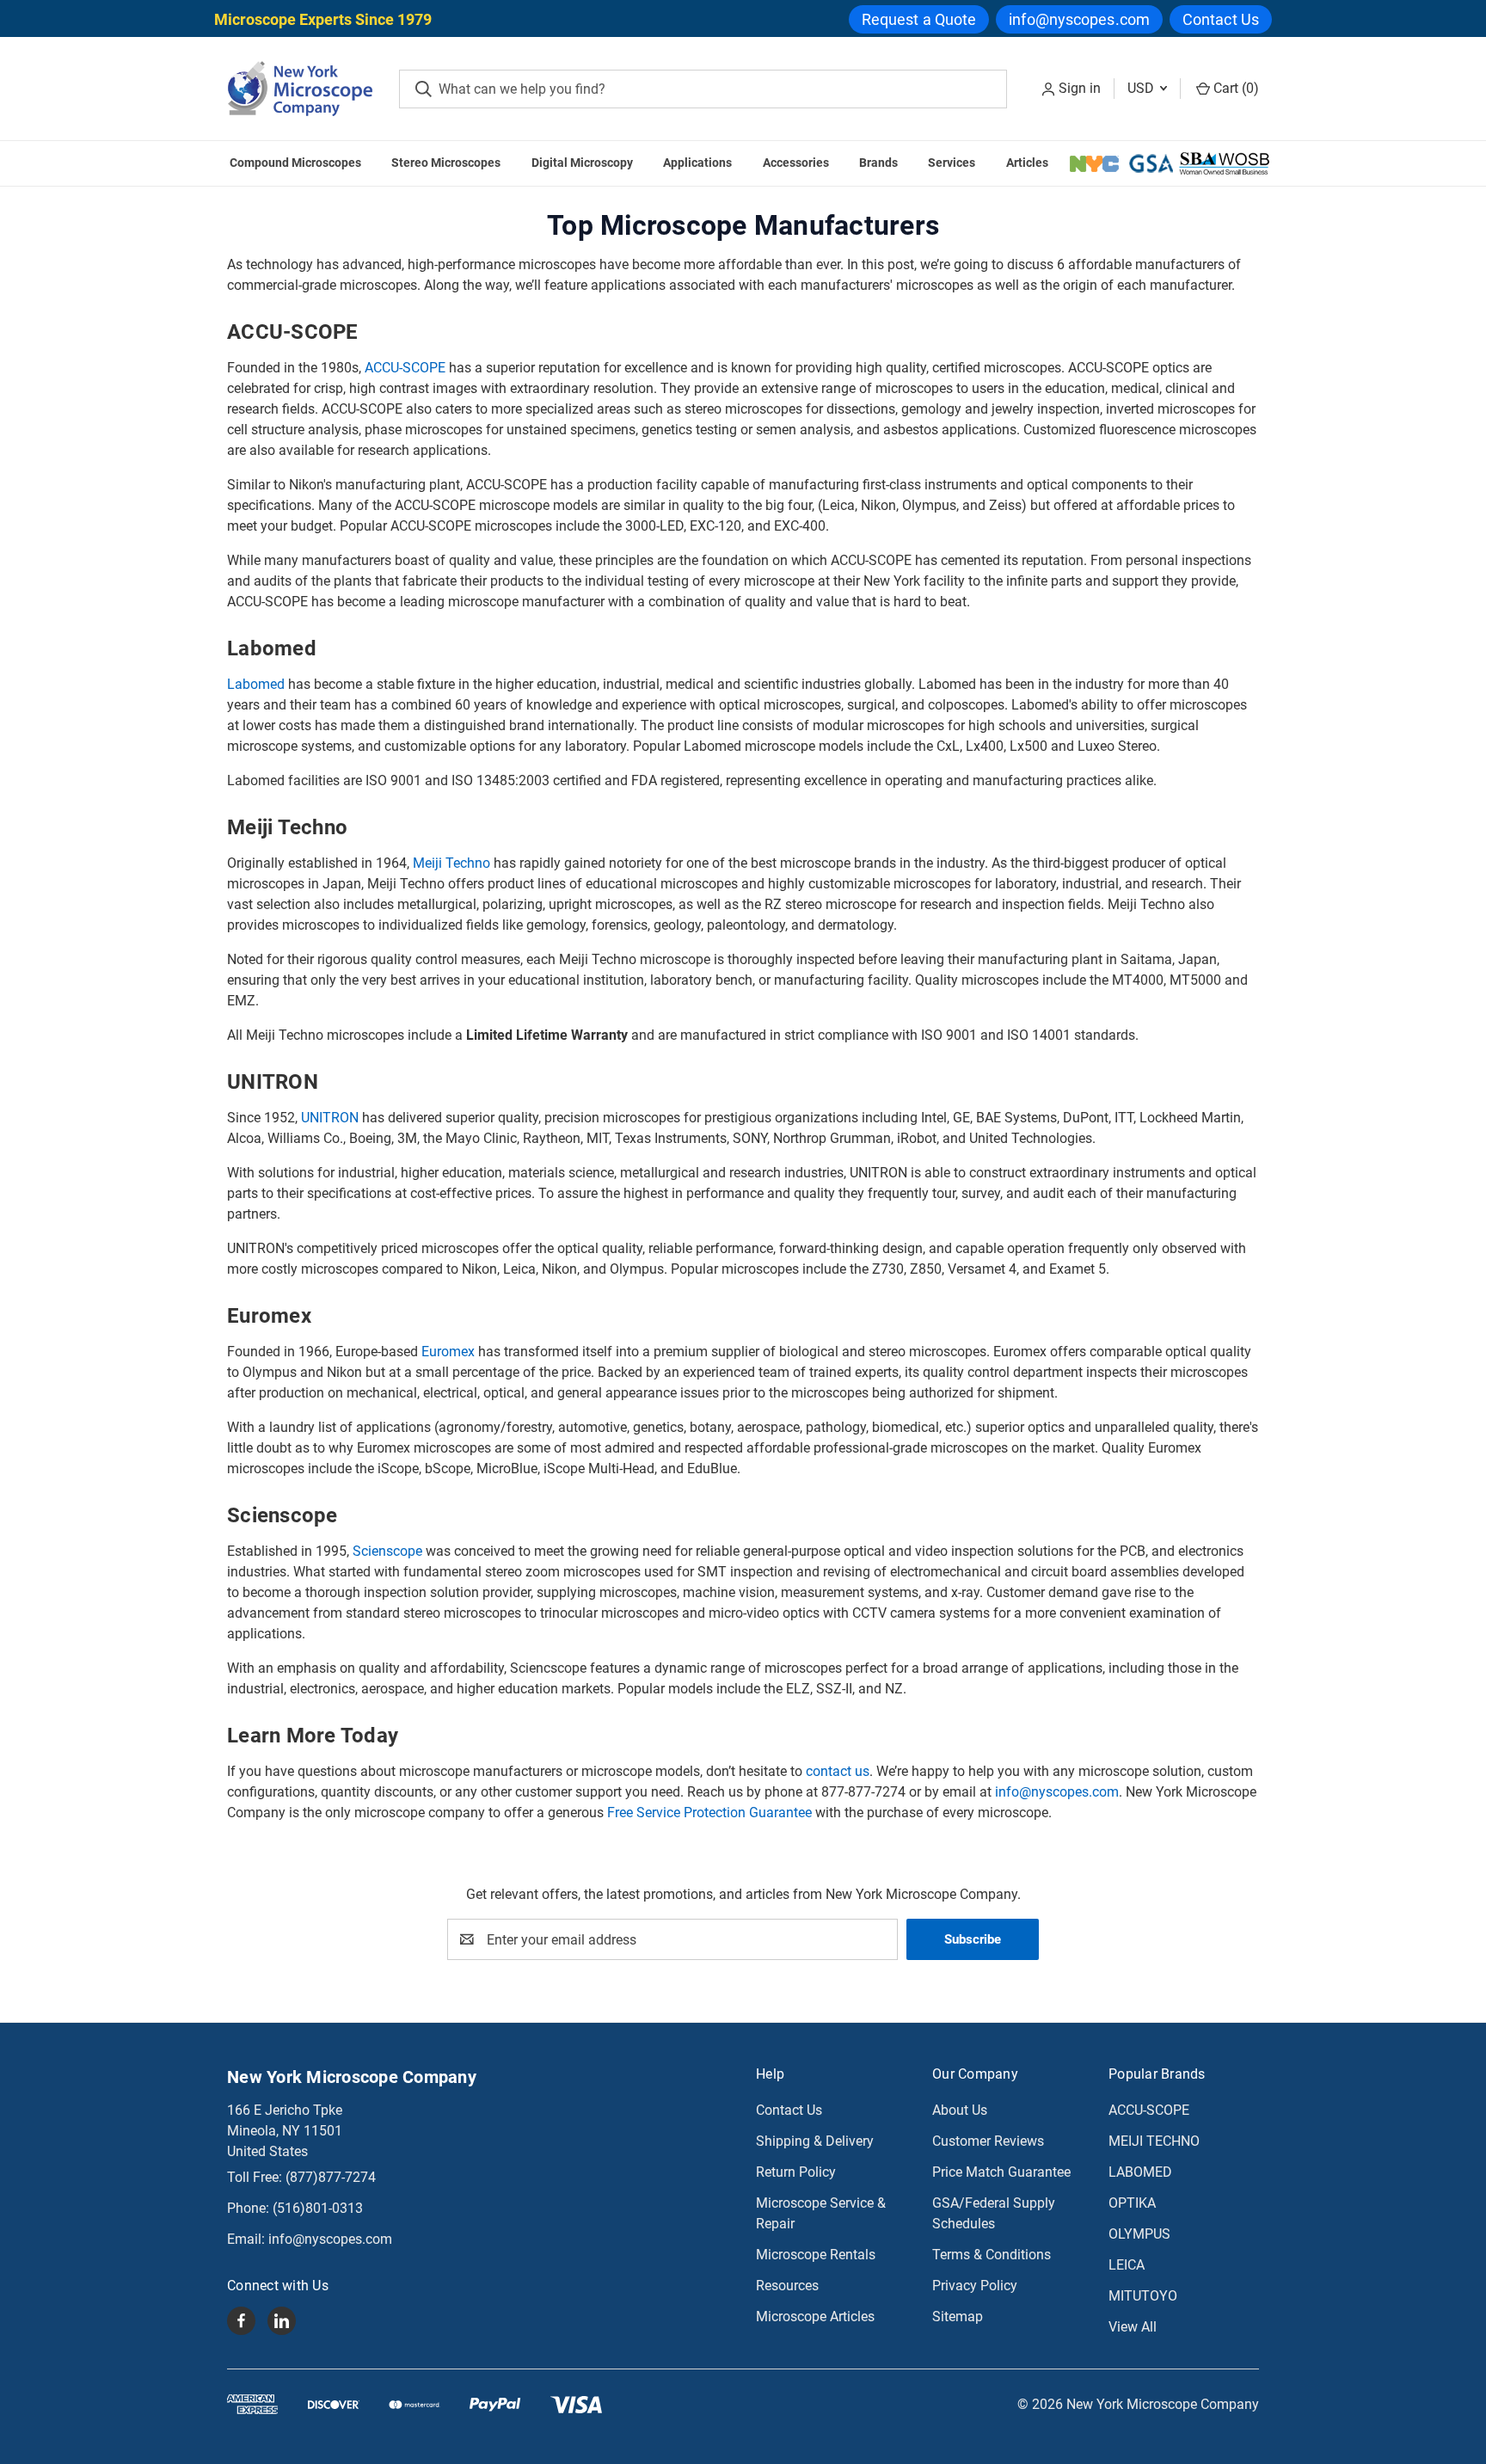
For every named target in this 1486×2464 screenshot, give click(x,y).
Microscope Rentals (816, 2255)
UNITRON (330, 1118)
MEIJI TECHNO (1154, 2141)
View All (1133, 2327)
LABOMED (1140, 2172)
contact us (838, 1771)
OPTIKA (1132, 2203)
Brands (878, 163)
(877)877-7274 (331, 2177)
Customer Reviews (988, 2141)
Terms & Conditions (992, 2255)
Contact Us (1221, 19)
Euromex (448, 1352)
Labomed (256, 684)
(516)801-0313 (318, 2208)
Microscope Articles (815, 2317)
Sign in (1080, 88)
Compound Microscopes (295, 163)
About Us (960, 2110)
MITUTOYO (1143, 2296)
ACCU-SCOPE (405, 368)
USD (1142, 88)
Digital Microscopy (582, 163)
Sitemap (958, 2317)
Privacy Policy (975, 2286)
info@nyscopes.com (1079, 19)
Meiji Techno (451, 863)
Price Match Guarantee (1001, 2172)
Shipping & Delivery (815, 2141)
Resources (787, 2286)
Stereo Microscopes (446, 163)
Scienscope (387, 1551)
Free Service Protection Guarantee (709, 1813)
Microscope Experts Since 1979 (323, 19)
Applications (697, 163)
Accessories (796, 163)
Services (952, 163)
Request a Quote (919, 19)
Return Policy (796, 2172)
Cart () (1234, 88)
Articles (1027, 163)
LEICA (1127, 2265)
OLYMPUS (1139, 2234)
